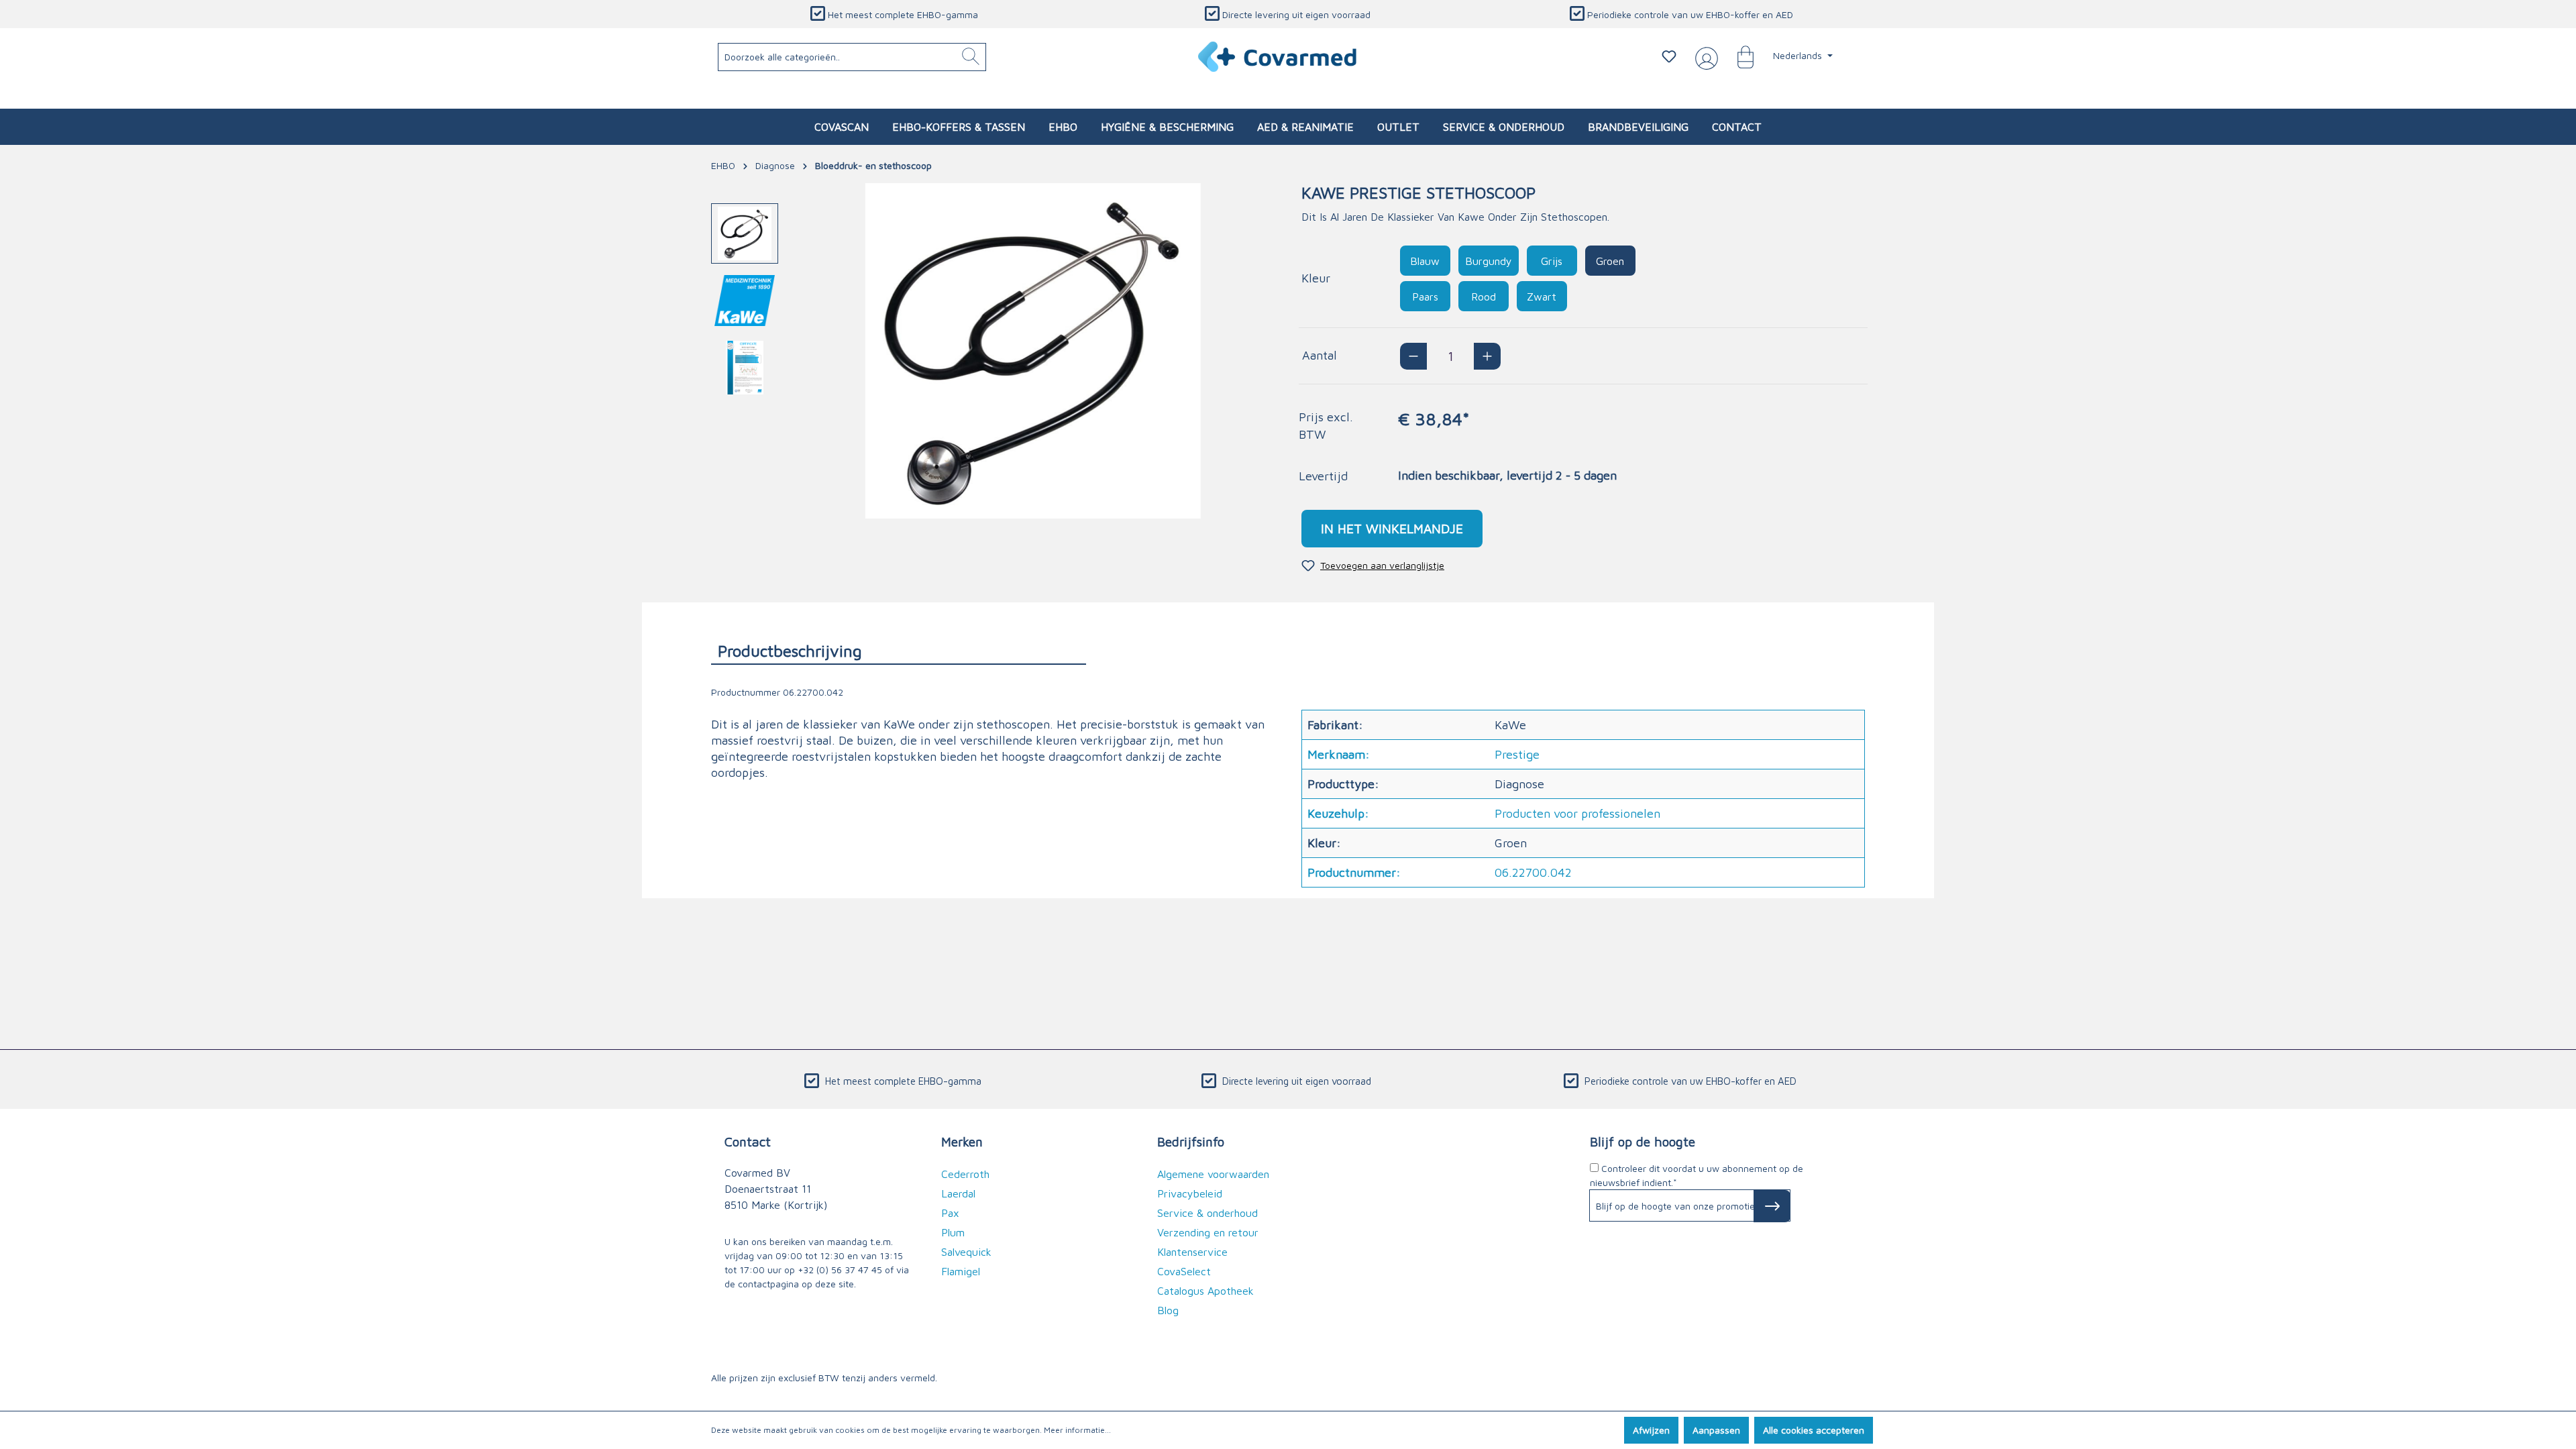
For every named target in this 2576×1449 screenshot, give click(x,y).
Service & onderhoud (1207, 1213)
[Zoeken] (971, 57)
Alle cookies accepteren (1814, 1430)
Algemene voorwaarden (1213, 1174)
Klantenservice (1192, 1252)
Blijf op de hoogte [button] (1643, 1141)
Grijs (1552, 261)
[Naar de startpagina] (1278, 57)
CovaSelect (1184, 1271)
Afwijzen (1651, 1430)
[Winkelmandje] (1739, 56)
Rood (1484, 297)
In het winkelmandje (1392, 528)
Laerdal (958, 1193)
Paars (1425, 297)
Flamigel (961, 1271)
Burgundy (1489, 261)
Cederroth (965, 1174)
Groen (1610, 261)
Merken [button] (962, 1141)
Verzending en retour (1208, 1232)
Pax (950, 1213)
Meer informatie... (1077, 1430)
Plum (953, 1232)
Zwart (1542, 297)
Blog (1168, 1310)
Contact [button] (748, 1141)
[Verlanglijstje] (1669, 56)
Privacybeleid (1190, 1193)
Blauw (1425, 261)
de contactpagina (762, 1284)
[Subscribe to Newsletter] (1772, 1206)
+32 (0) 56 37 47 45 (840, 1270)
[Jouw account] (1704, 57)
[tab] (899, 650)
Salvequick (966, 1252)
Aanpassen (1716, 1430)
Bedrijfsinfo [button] (1191, 1141)
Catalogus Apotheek (1205, 1291)
